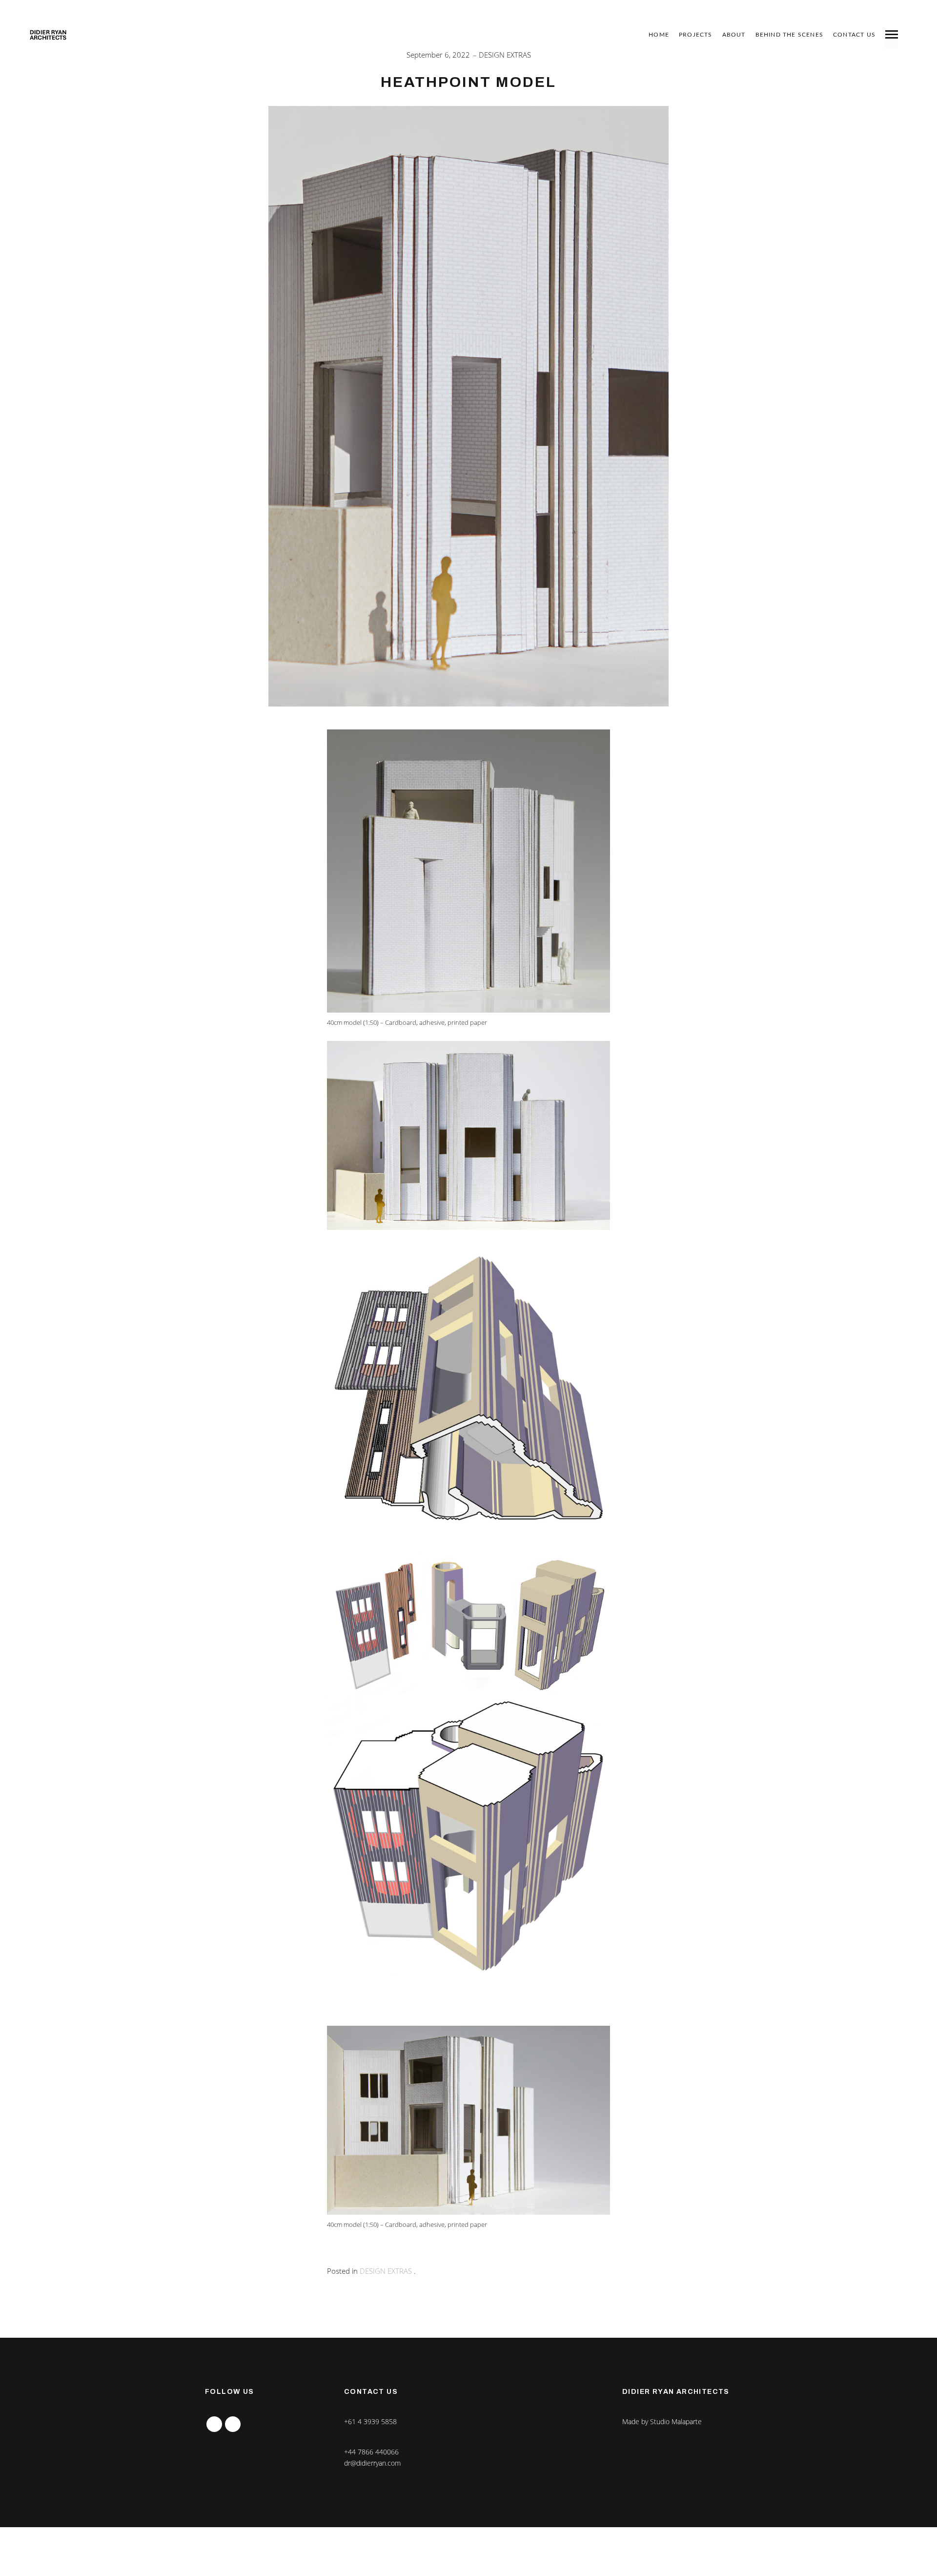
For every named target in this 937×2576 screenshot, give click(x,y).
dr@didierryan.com (372, 2463)
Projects (696, 35)
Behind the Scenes (789, 35)
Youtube (233, 2421)
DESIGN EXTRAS (505, 55)
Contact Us (854, 35)
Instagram (214, 2421)
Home (659, 35)
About (734, 35)
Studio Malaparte (676, 2421)
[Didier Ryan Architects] (48, 35)
